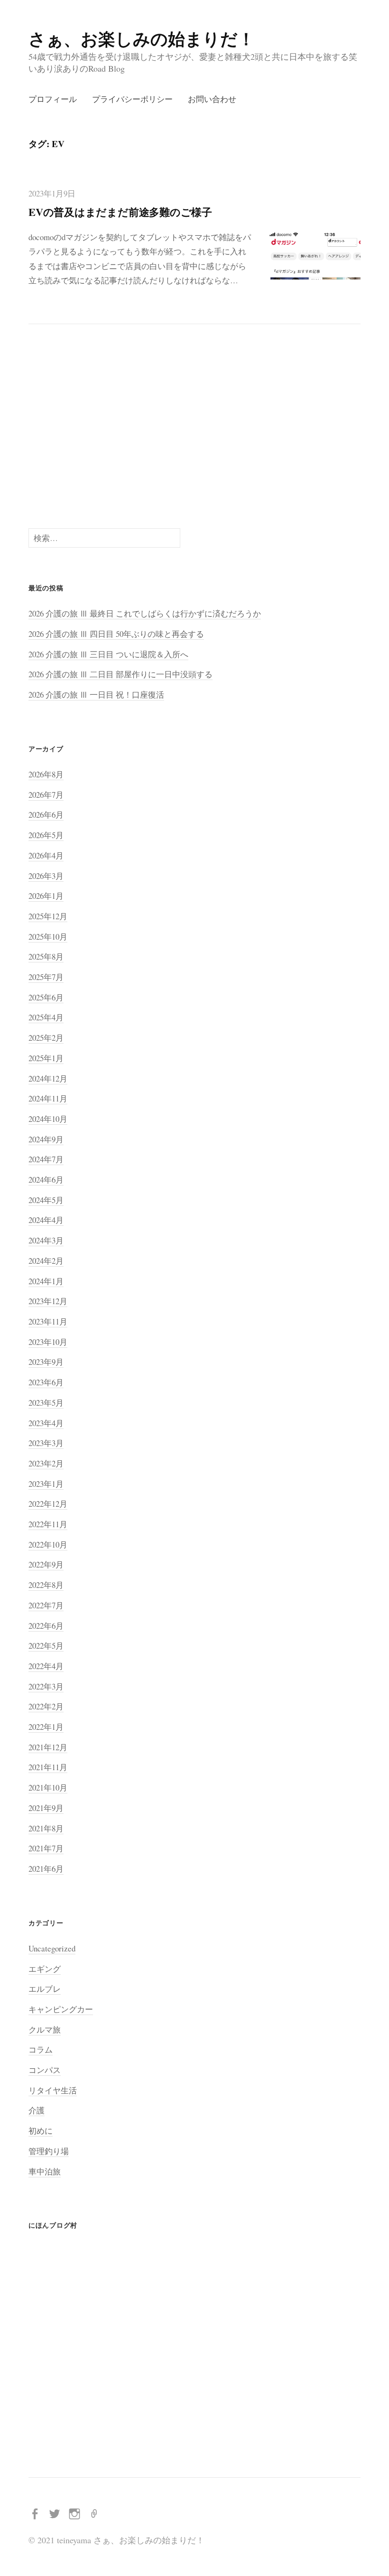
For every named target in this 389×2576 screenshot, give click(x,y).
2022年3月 (46, 1686)
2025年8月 (46, 957)
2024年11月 (48, 1098)
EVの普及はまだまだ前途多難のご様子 (120, 212)
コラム (41, 2049)
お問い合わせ (212, 99)
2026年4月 (46, 855)
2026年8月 (46, 774)
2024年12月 (48, 1078)
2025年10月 (48, 937)
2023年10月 (48, 1342)
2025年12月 (48, 916)
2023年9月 (46, 1362)
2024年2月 (46, 1261)
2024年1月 (46, 1281)
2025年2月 (46, 1038)
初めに (41, 2131)
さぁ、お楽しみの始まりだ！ (142, 38)
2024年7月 (46, 1159)
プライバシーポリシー (132, 99)
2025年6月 (46, 997)
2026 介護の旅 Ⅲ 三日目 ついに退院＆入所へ (108, 654)
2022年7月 (46, 1605)
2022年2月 (46, 1706)
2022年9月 (46, 1564)
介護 (37, 2110)
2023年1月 (46, 1484)
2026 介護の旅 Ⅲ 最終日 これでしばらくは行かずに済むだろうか (145, 613)
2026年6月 (46, 815)
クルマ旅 (45, 2030)
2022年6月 (46, 1626)
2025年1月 (46, 1058)
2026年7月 (46, 795)
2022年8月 (46, 1585)
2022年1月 (46, 1727)
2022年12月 (48, 1504)
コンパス (45, 2070)
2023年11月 (48, 1321)
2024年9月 (46, 1139)
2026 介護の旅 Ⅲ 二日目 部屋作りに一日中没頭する (120, 674)
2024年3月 (46, 1240)
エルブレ (45, 1989)
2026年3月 (46, 876)
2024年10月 (48, 1119)
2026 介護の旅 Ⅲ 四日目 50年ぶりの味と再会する (116, 634)
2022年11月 (48, 1524)
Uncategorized (52, 1948)
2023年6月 (46, 1382)
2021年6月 (46, 1869)
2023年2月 (46, 1463)
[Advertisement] (194, 426)
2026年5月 (46, 835)
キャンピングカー (61, 2009)
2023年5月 (46, 1403)
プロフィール (53, 99)
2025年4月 (46, 1017)
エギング (45, 1969)
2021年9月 (46, 1808)
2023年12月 (48, 1301)
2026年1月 (46, 896)
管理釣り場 (49, 2151)
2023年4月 (46, 1423)
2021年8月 (46, 1828)
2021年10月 (48, 1787)
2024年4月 (46, 1220)
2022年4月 (46, 1666)
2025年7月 (46, 977)
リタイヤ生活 (53, 2090)
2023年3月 (46, 1443)
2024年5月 (46, 1200)
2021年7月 (46, 1848)
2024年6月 (46, 1180)
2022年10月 (48, 1545)
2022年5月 (46, 1646)
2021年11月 (48, 1767)
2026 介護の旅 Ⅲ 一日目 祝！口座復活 (96, 695)
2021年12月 (48, 1747)
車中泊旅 (45, 2171)
